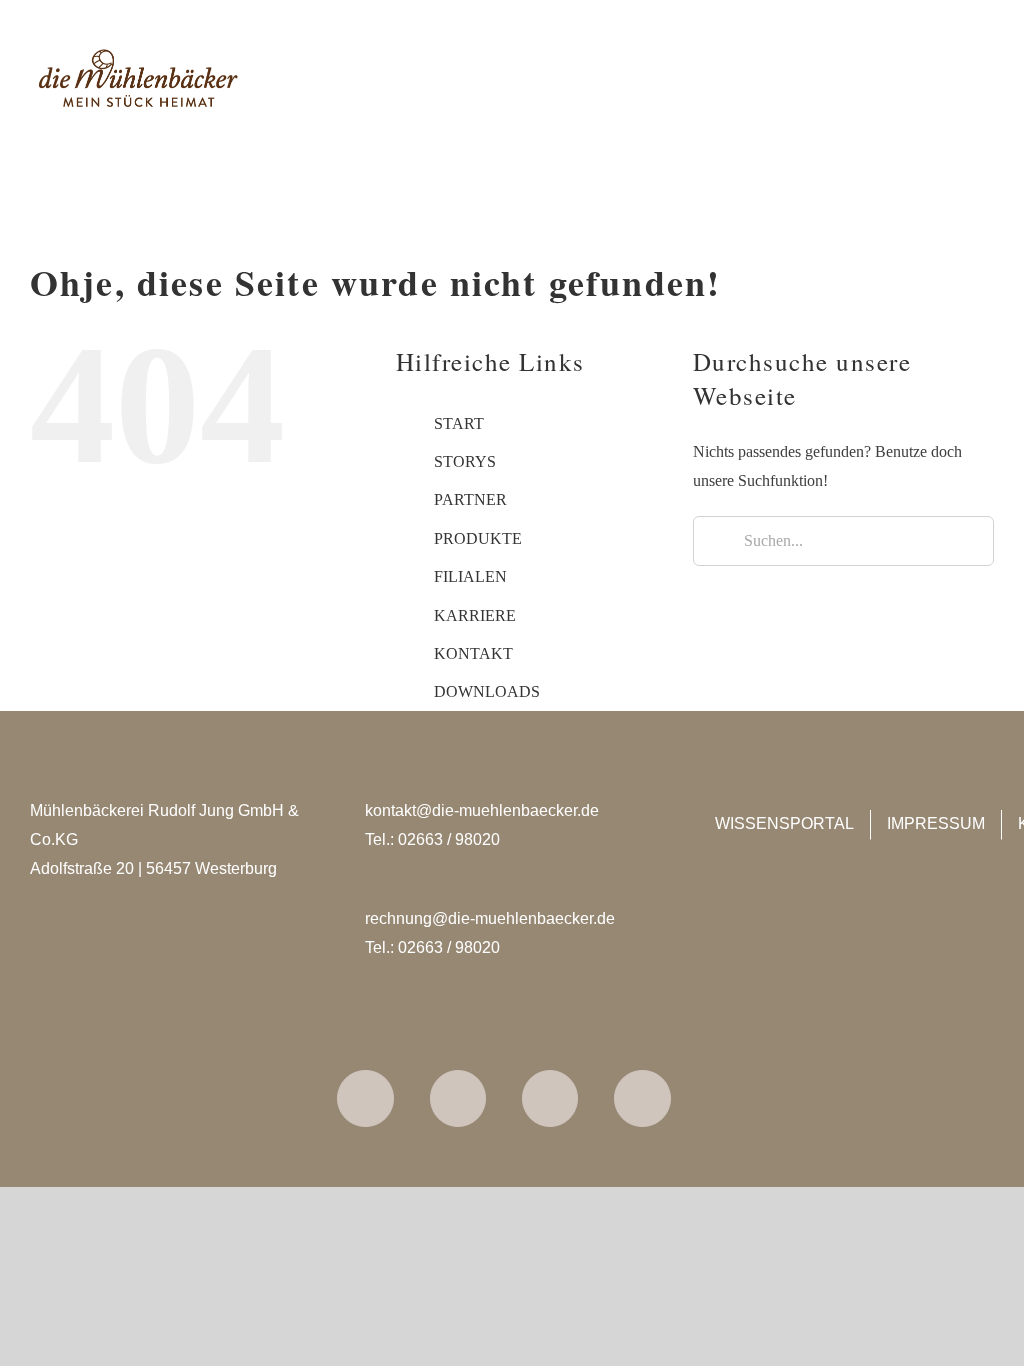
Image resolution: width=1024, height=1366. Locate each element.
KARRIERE (475, 615)
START (459, 423)
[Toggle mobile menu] (986, 80)
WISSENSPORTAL (784, 823)
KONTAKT (473, 653)
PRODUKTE (478, 538)
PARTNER (470, 499)
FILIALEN (470, 576)
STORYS (465, 461)
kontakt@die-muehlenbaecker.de (482, 810)
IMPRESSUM (936, 823)
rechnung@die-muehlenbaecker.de (490, 918)
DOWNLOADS (487, 691)
